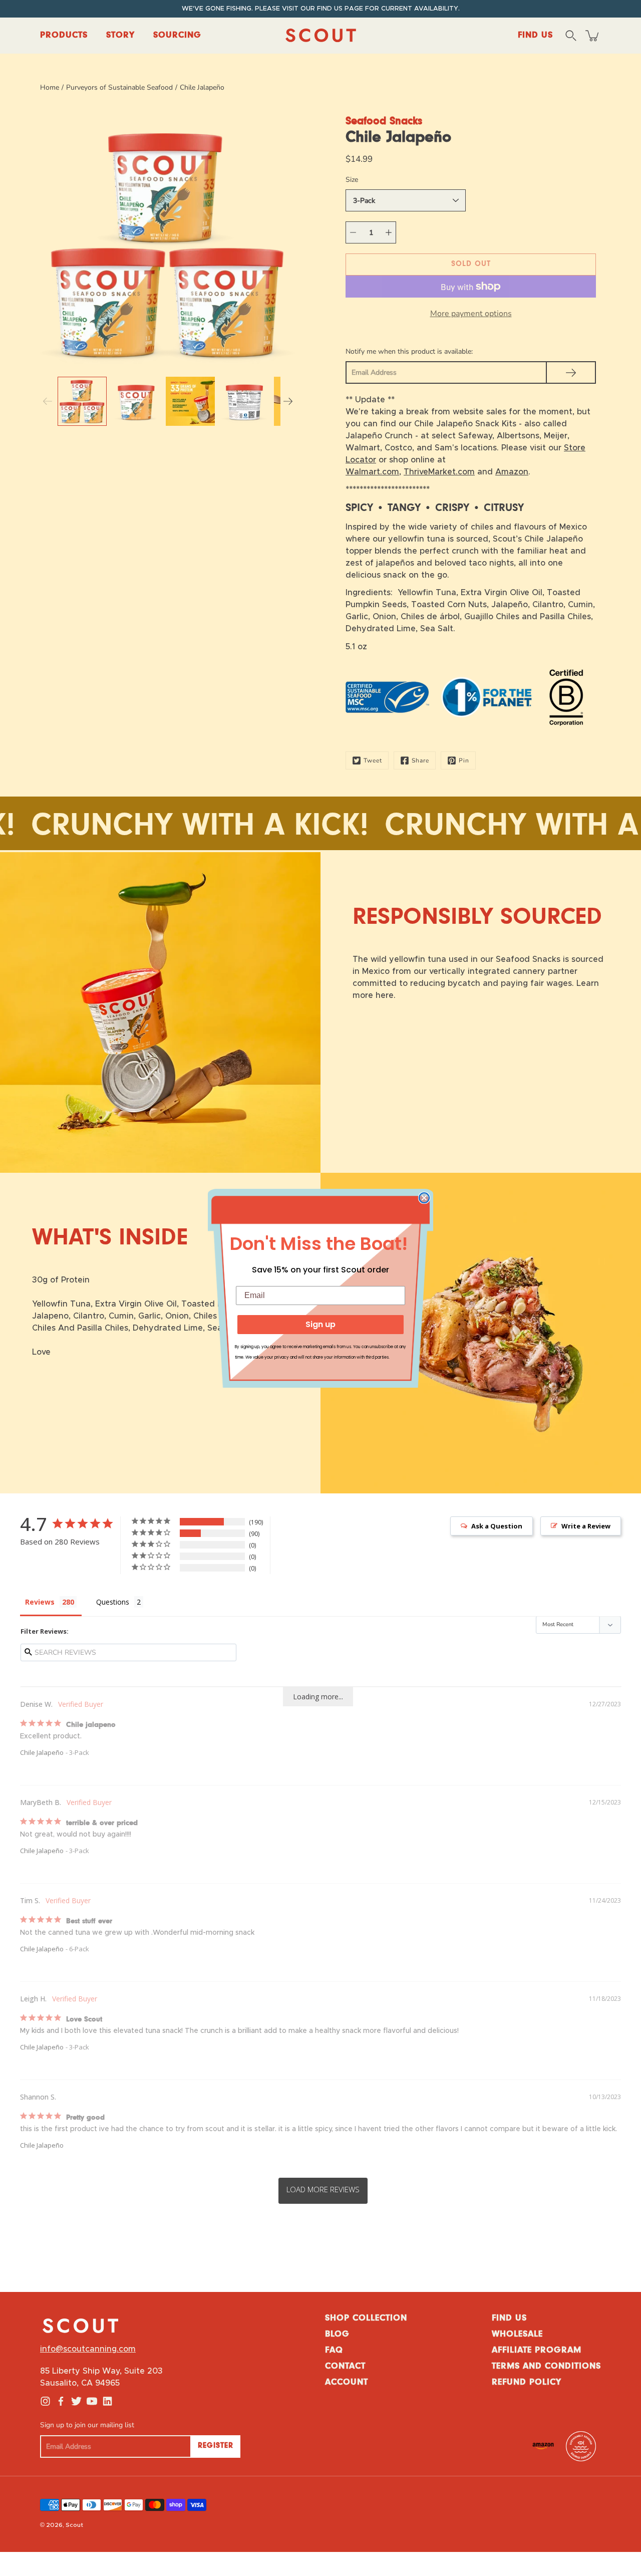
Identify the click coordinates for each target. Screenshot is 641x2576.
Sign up (320, 1324)
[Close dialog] (424, 1198)
